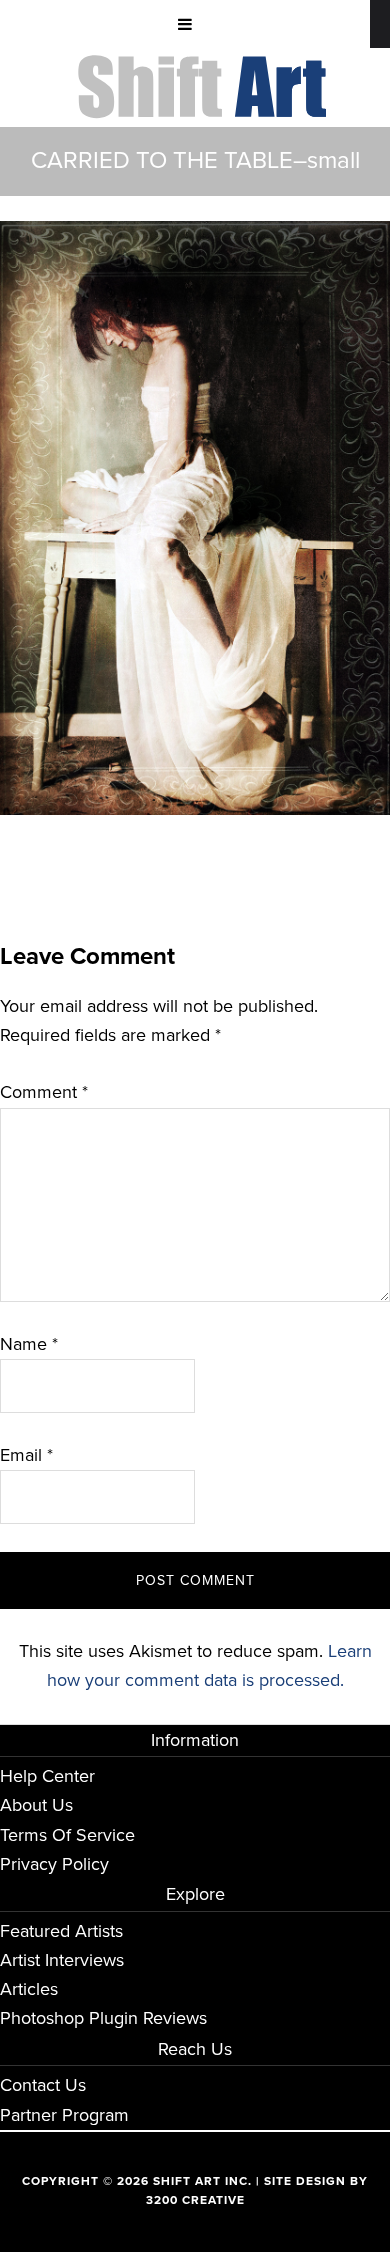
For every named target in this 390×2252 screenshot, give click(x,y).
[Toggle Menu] (185, 24)
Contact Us (43, 2085)
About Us (36, 1805)
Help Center (47, 1776)
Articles (29, 1989)
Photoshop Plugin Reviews (103, 2018)
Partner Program (64, 2115)
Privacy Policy (54, 1864)
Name (29, 1344)
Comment (44, 1092)
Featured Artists (61, 1931)
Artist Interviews (62, 1960)
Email (26, 1455)
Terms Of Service (67, 1835)
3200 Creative (195, 2200)
